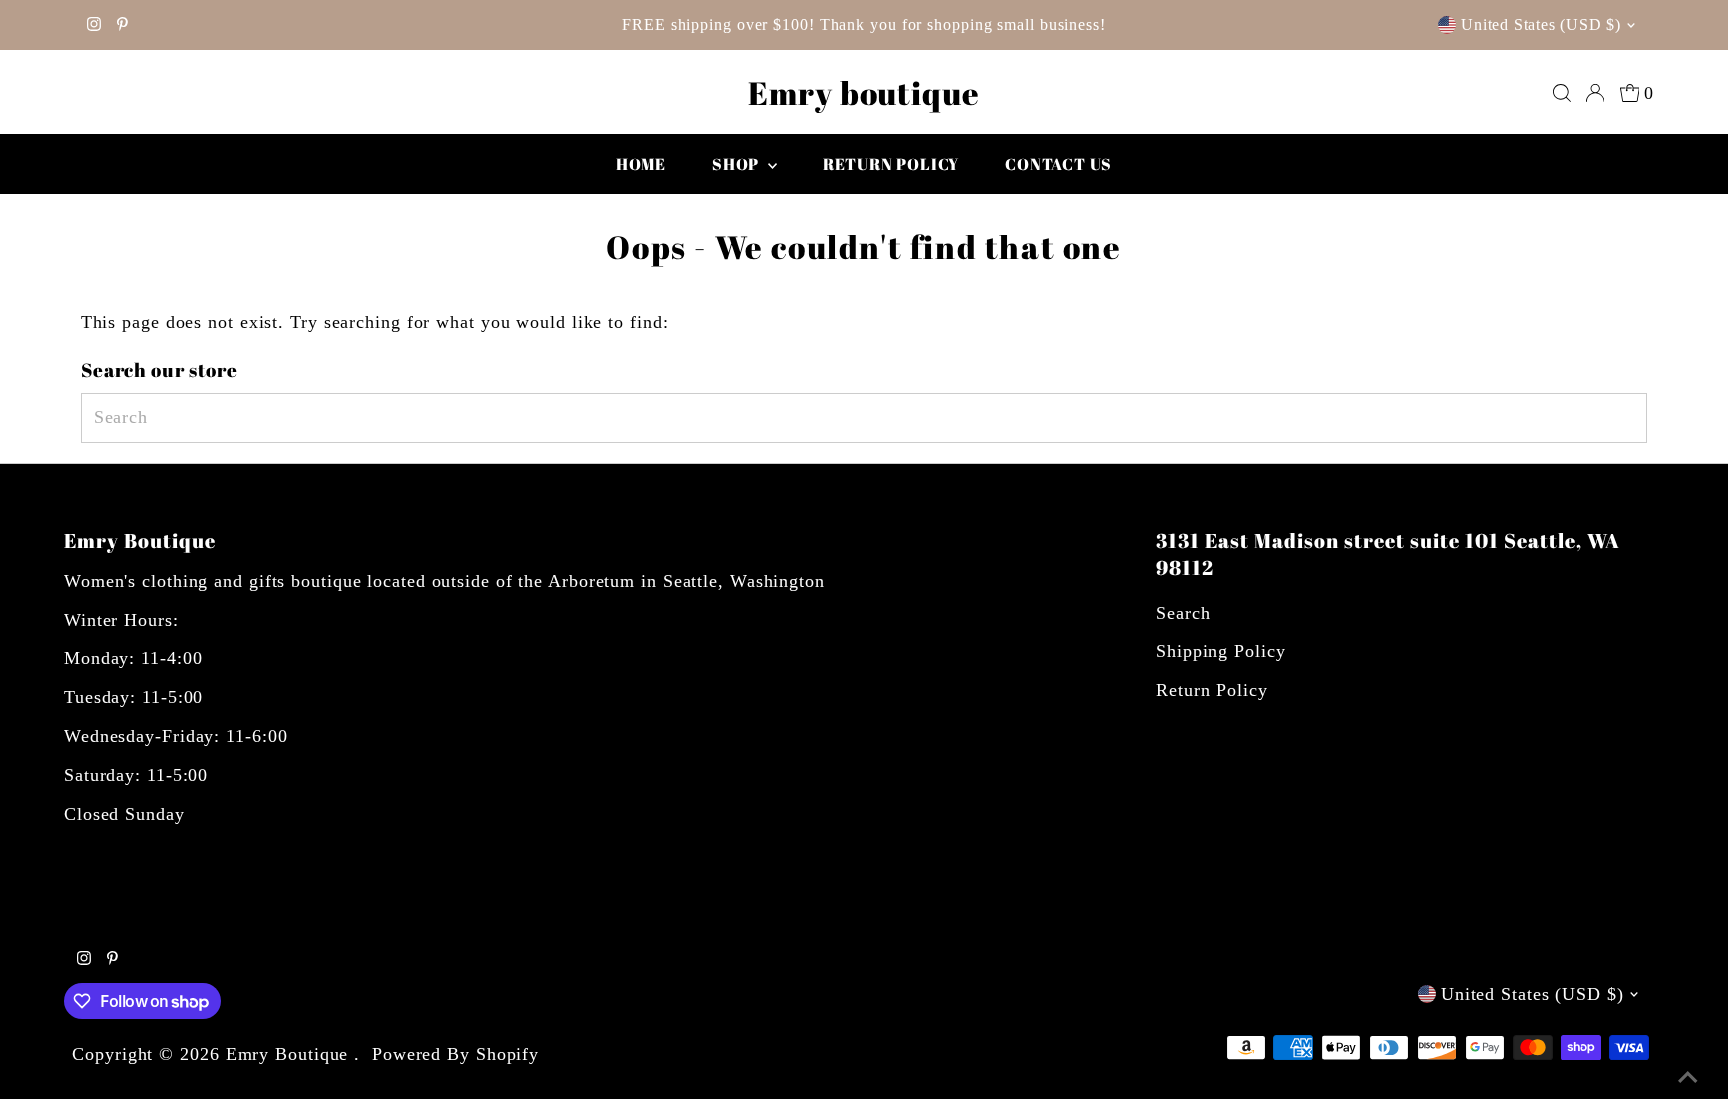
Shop (737, 164)
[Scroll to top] (1688, 1077)
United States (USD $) (1541, 24)
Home (641, 164)
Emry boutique (864, 92)
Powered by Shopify (455, 1054)
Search (1183, 613)
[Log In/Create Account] (1595, 93)
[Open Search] (1562, 93)
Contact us (1058, 164)
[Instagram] (94, 25)
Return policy (891, 164)
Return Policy (1212, 690)
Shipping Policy (1221, 651)
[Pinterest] (122, 25)
